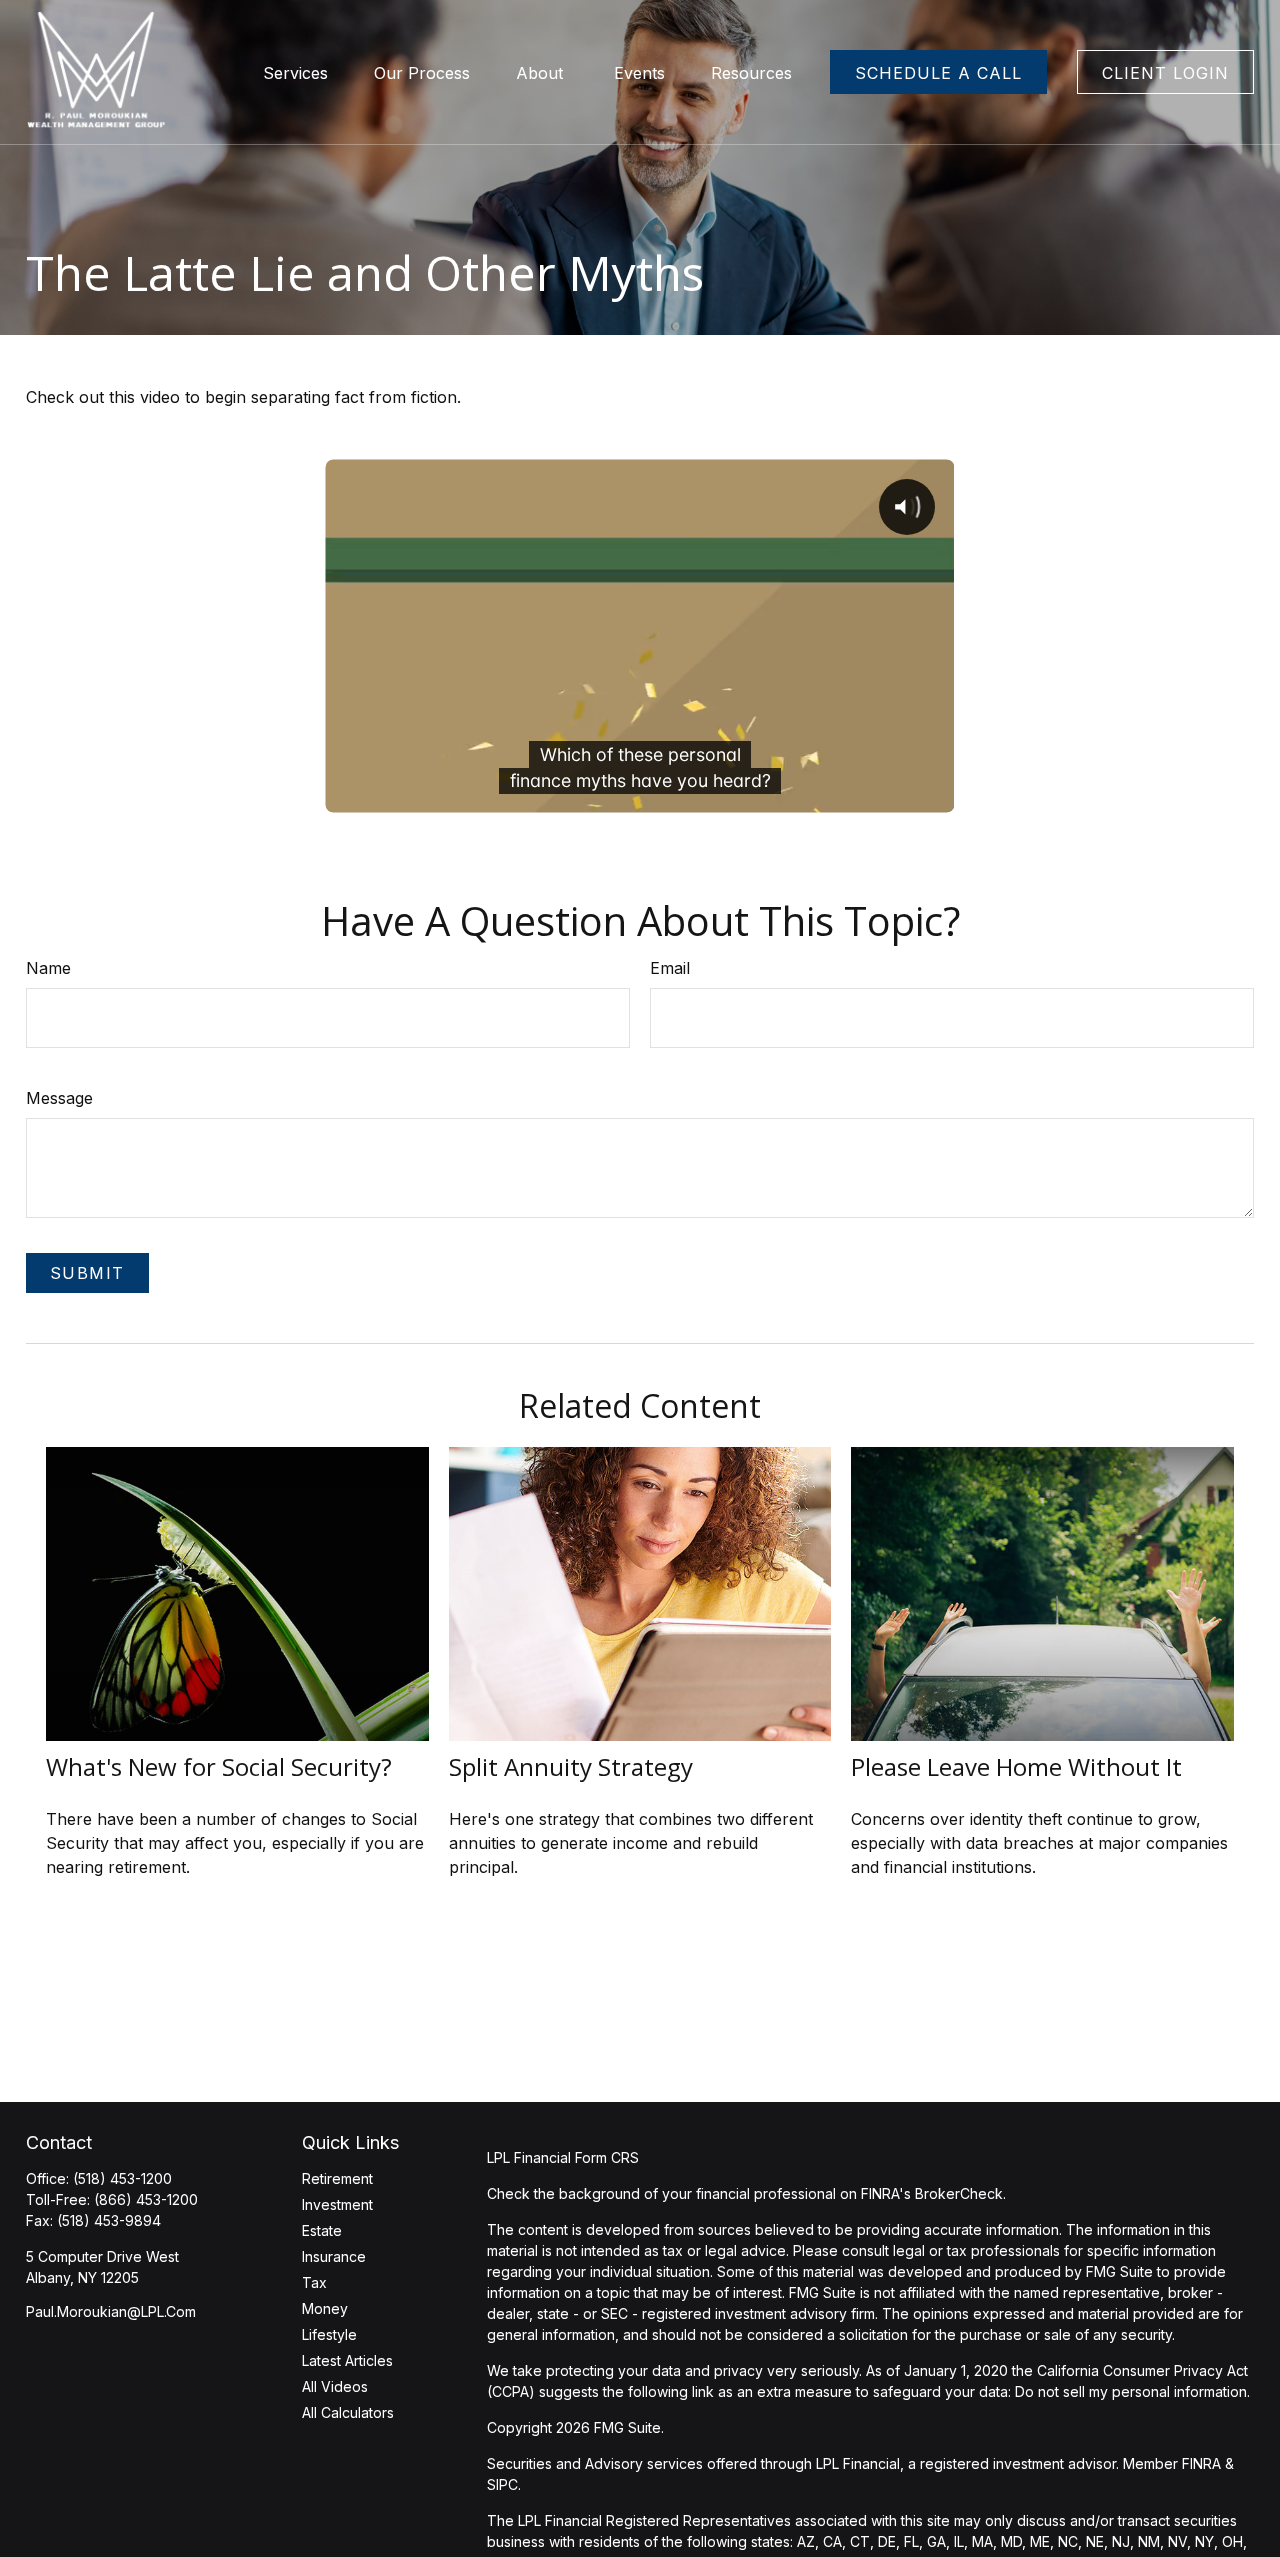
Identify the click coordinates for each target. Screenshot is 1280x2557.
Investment (337, 2204)
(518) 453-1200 (122, 2178)
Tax (314, 2282)
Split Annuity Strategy (571, 1766)
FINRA (1201, 2463)
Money (325, 2308)
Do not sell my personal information (1131, 2391)
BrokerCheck (959, 2193)
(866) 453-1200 (146, 2199)
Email (670, 968)
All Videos (335, 2386)
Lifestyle (329, 2334)
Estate (322, 2230)
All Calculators (348, 2412)
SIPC (502, 2484)
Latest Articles (347, 2360)
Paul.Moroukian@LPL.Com (111, 2311)
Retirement (337, 2178)
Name (48, 968)
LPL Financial (858, 2463)
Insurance (334, 2256)
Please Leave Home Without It (1016, 1766)
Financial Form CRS (576, 2157)
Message (59, 1098)
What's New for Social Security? (219, 1766)
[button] (295, 72)
